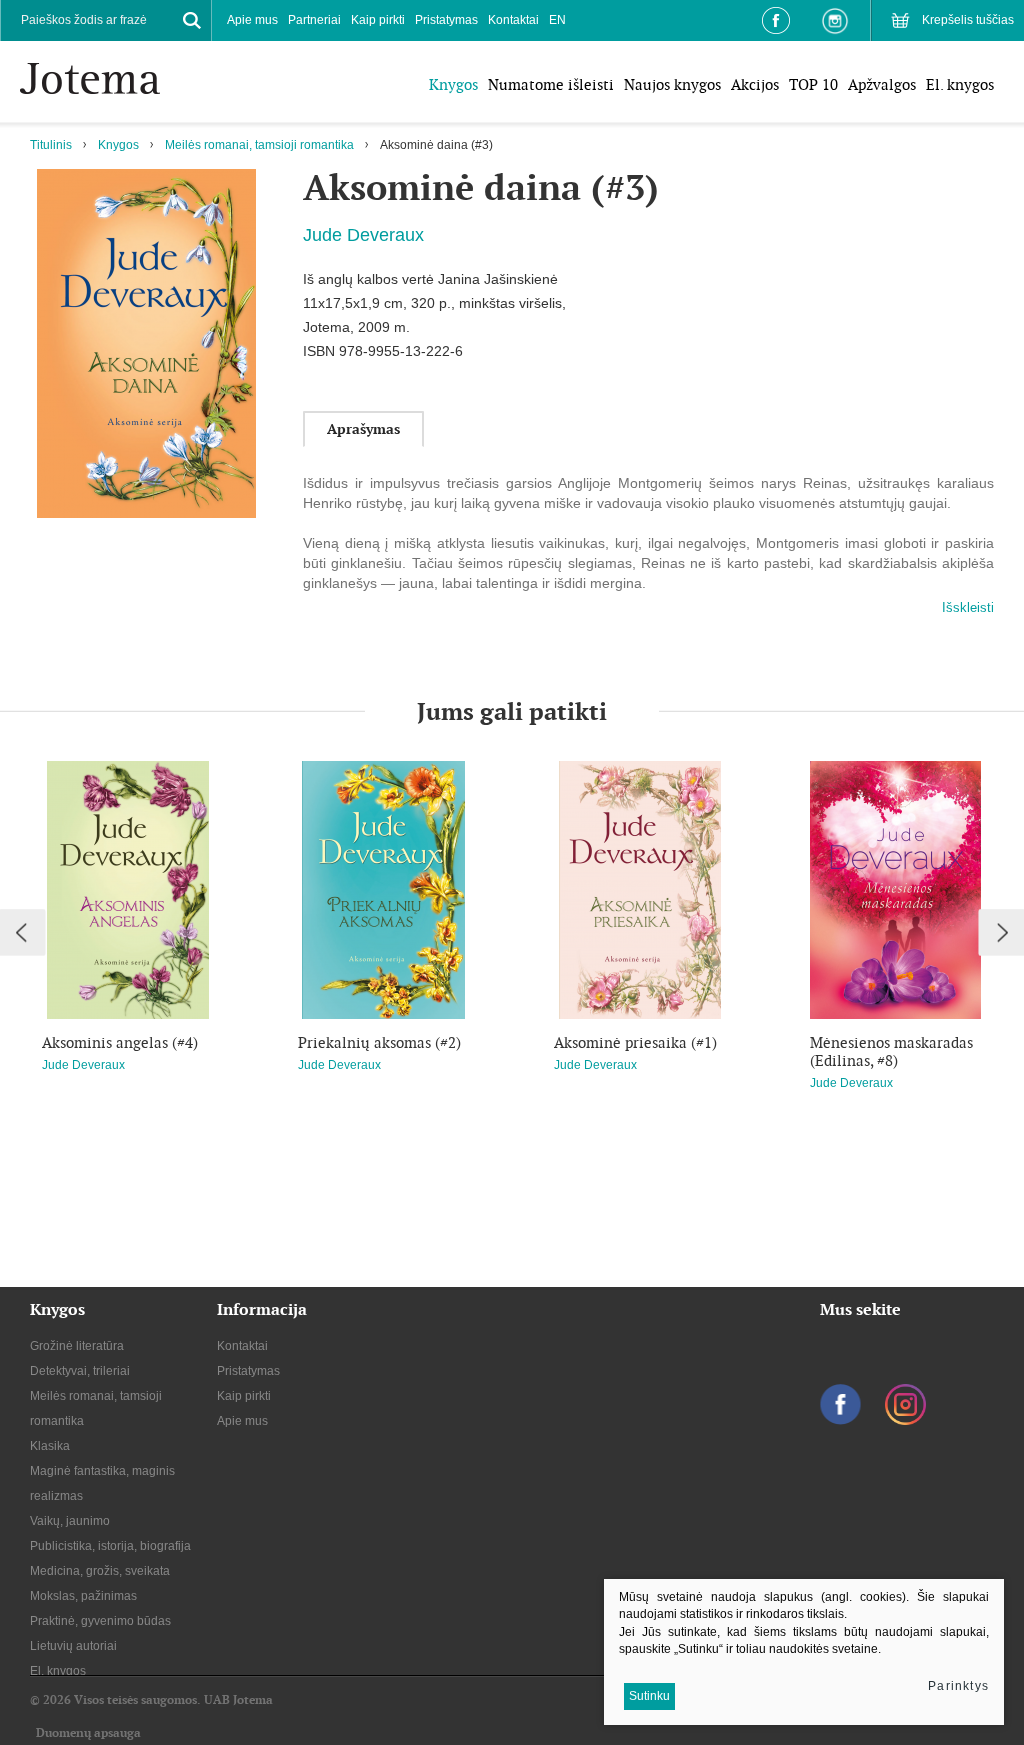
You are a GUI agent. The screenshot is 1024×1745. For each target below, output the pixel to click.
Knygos (453, 84)
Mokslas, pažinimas (83, 1596)
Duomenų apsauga (88, 1733)
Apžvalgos (882, 84)
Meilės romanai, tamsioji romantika (259, 145)
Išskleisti (968, 607)
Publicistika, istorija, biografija (110, 1546)
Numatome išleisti (551, 84)
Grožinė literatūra (77, 1346)
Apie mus (252, 20)
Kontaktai (513, 20)
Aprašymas (363, 429)
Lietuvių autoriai (73, 1646)
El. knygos (960, 84)
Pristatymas (446, 20)
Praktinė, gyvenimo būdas (100, 1621)
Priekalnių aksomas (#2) (379, 1043)
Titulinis (51, 145)
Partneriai (314, 20)
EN (557, 20)
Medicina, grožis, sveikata (100, 1571)
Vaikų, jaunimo (70, 1521)
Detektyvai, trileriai (80, 1371)
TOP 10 (813, 84)
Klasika (50, 1446)
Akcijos (755, 84)
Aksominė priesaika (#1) (635, 1043)
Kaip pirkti (378, 20)
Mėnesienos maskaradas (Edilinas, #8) (891, 1052)
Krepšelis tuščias (968, 20)
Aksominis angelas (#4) (120, 1043)
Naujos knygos (672, 84)
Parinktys (958, 1686)
